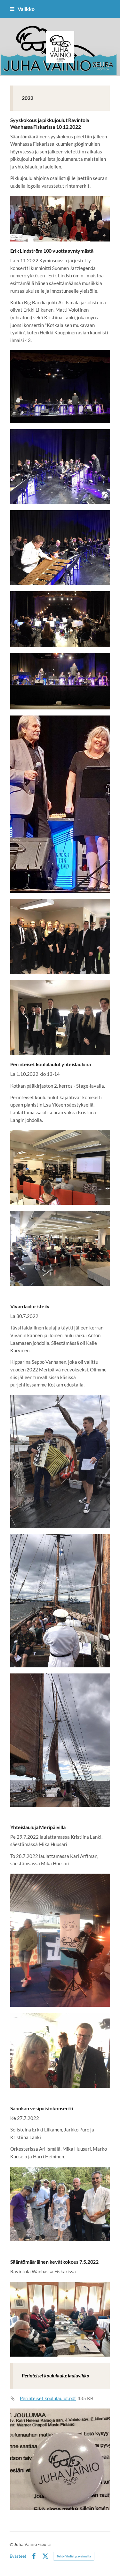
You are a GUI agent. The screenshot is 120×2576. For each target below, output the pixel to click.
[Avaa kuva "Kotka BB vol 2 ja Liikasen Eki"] (60, 1018)
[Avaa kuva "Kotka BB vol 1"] (60, 936)
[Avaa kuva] (60, 387)
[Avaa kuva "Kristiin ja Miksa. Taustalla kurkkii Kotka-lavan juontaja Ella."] (60, 2050)
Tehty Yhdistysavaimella (74, 2556)
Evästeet (18, 2556)
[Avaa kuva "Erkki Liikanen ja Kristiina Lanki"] (60, 804)
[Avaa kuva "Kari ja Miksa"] (60, 1940)
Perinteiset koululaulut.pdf (48, 2398)
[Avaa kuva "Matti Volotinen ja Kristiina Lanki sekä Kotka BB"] (60, 681)
